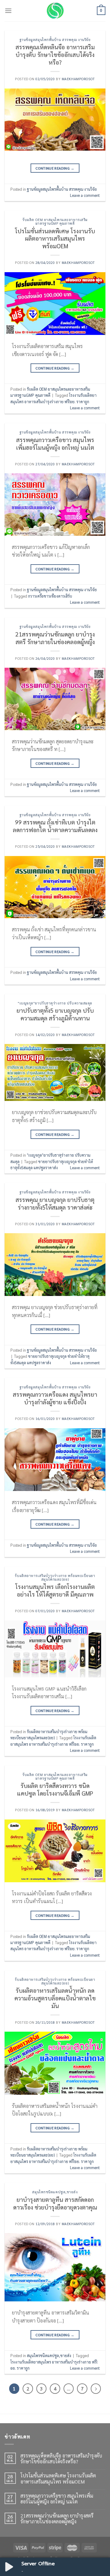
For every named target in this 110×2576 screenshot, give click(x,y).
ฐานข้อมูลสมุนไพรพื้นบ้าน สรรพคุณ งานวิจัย (55, 40)
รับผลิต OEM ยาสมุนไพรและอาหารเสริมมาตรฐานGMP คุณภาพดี (55, 222)
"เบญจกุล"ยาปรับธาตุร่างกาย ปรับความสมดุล (55, 1003)
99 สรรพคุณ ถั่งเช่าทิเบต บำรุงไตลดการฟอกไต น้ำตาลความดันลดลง (55, 826)
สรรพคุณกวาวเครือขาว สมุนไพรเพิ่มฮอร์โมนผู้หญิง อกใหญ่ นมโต (55, 443)
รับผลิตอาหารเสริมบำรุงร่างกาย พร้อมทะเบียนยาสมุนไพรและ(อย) (55, 1577)
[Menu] (8, 11)
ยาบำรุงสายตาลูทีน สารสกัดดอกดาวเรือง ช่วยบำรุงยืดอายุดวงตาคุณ (55, 2203)
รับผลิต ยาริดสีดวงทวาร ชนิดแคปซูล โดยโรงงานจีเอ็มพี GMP (55, 1789)
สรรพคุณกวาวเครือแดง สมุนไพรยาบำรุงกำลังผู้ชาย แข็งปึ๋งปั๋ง (55, 1398)
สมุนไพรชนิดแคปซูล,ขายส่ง (55, 2192)
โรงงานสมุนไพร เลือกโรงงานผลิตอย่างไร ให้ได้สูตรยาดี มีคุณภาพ (55, 1590)
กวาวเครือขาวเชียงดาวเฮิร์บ (50, 596)
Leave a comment (85, 195)
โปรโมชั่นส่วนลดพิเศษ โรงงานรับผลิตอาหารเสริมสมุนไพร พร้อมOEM (55, 238)
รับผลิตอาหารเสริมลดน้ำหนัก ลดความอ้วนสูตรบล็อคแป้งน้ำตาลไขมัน (55, 1998)
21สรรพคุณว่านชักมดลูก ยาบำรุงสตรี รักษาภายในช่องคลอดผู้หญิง (55, 638)
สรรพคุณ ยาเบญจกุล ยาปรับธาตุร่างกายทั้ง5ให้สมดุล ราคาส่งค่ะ (55, 1203)
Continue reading (55, 168)
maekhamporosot (78, 79)
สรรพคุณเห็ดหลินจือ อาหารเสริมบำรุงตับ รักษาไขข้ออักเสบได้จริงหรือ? (55, 54)
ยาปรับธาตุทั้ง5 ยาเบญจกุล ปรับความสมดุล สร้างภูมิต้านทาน (55, 1014)
